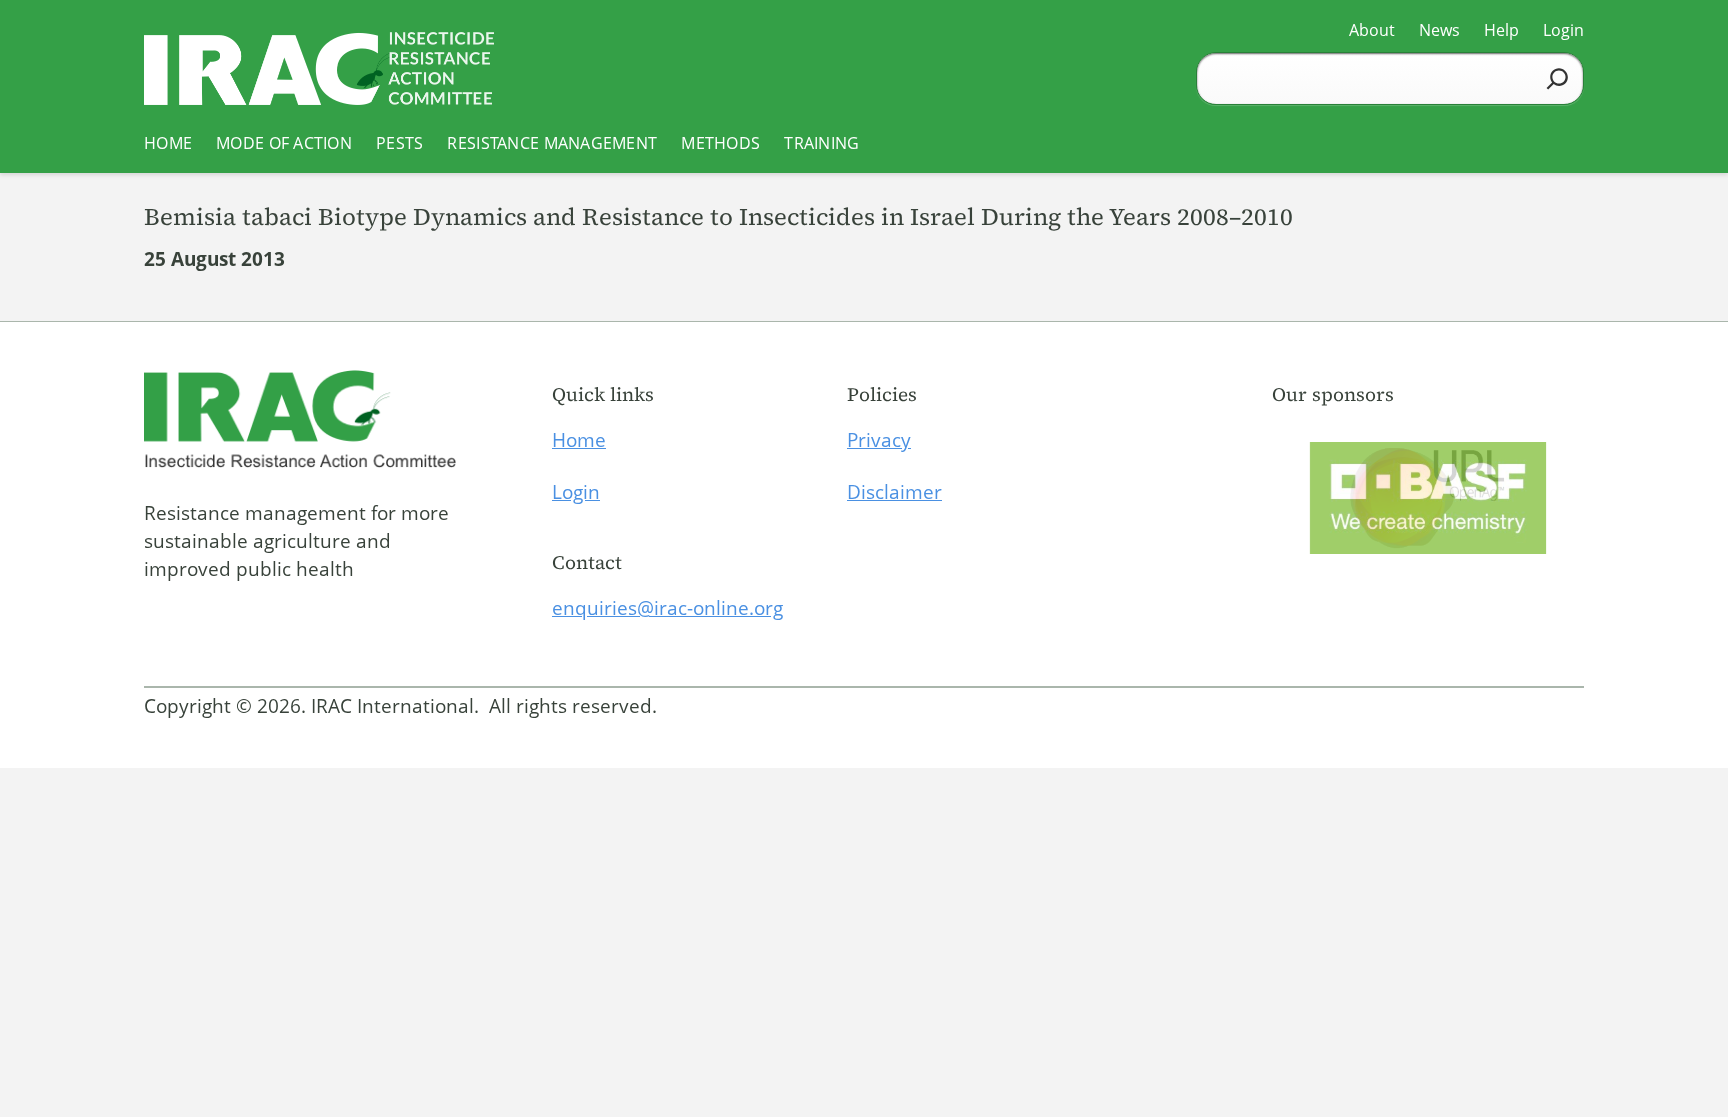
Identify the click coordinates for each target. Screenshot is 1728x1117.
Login (576, 492)
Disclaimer (894, 492)
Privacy (879, 440)
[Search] (1557, 78)
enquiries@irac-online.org (667, 608)
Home (579, 440)
